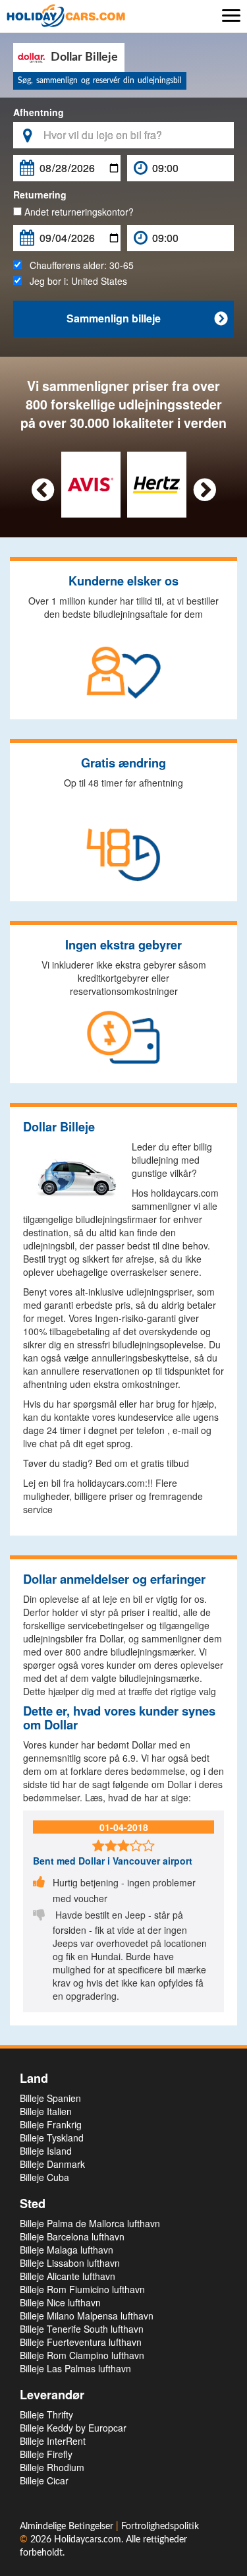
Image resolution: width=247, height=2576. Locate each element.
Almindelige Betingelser (68, 2527)
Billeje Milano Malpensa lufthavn (87, 2316)
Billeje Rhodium (52, 2467)
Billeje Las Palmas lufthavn (75, 2368)
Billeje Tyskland (52, 2138)
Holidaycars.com (88, 2540)
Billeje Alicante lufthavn (68, 2276)
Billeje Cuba (44, 2177)
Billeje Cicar (44, 2480)
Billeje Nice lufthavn (60, 2302)
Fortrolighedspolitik (160, 2527)
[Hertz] (156, 483)
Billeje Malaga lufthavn (67, 2250)
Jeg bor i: (74, 281)
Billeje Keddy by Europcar (73, 2428)
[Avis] (91, 483)
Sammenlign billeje (147, 318)
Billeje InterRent (53, 2441)
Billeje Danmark (52, 2164)
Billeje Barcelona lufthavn (72, 2236)
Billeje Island (46, 2151)
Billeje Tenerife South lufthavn (82, 2329)
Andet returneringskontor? (78, 212)
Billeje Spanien (50, 2098)
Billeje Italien (46, 2111)
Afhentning (39, 112)
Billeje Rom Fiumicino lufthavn (82, 2289)
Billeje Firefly (46, 2454)
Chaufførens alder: (78, 265)
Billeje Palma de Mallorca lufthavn (90, 2223)
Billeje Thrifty (46, 2414)
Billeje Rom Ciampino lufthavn (82, 2355)
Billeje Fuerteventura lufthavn (81, 2342)
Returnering (40, 195)
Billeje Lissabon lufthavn (70, 2263)
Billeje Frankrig (51, 2124)
